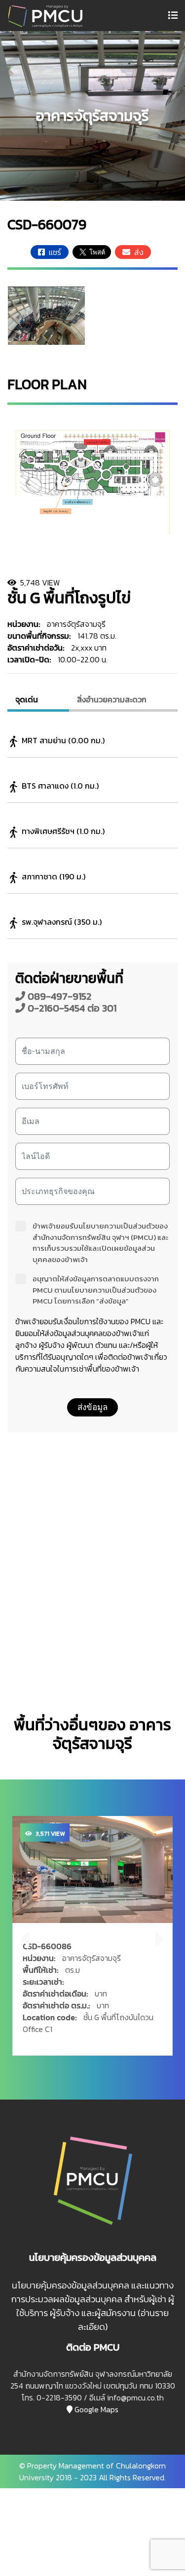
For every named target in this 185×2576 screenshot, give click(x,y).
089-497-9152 (58, 996)
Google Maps (95, 2409)
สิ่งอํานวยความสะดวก (112, 699)
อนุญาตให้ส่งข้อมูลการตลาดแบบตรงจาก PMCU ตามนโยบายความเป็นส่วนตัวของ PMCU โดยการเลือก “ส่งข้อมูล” (96, 1290)
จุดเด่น (27, 699)
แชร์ (53, 252)
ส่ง (137, 252)
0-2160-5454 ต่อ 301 (71, 1008)
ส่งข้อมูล (92, 1407)
